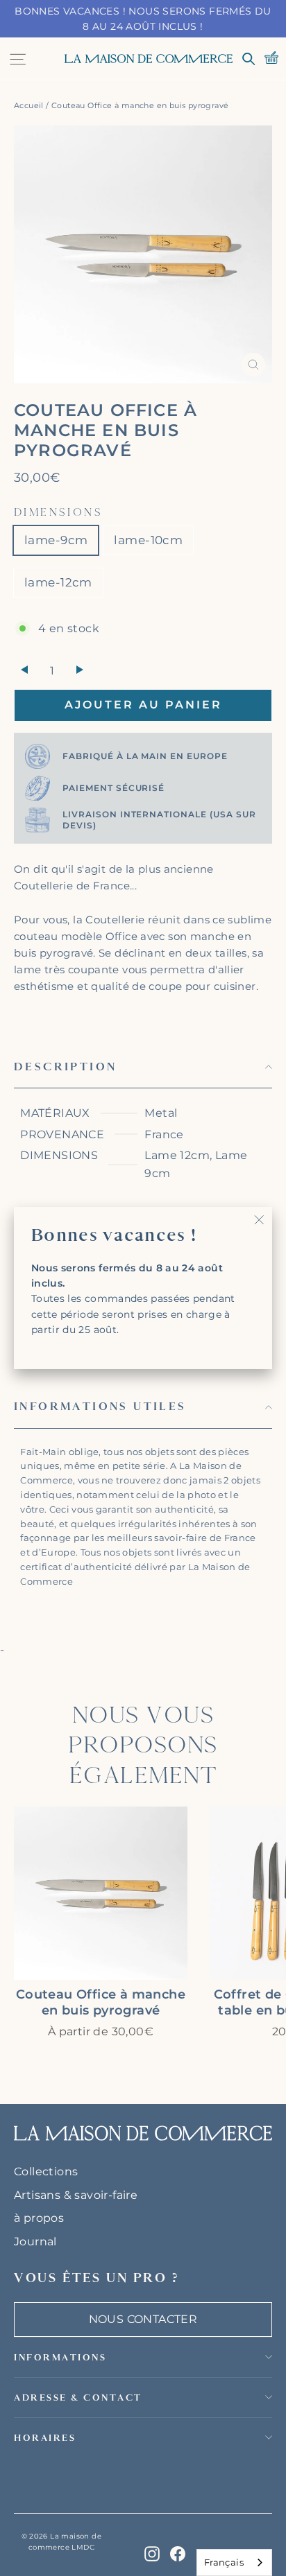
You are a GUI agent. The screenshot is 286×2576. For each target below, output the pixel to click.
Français (224, 2562)
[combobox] (234, 2562)
